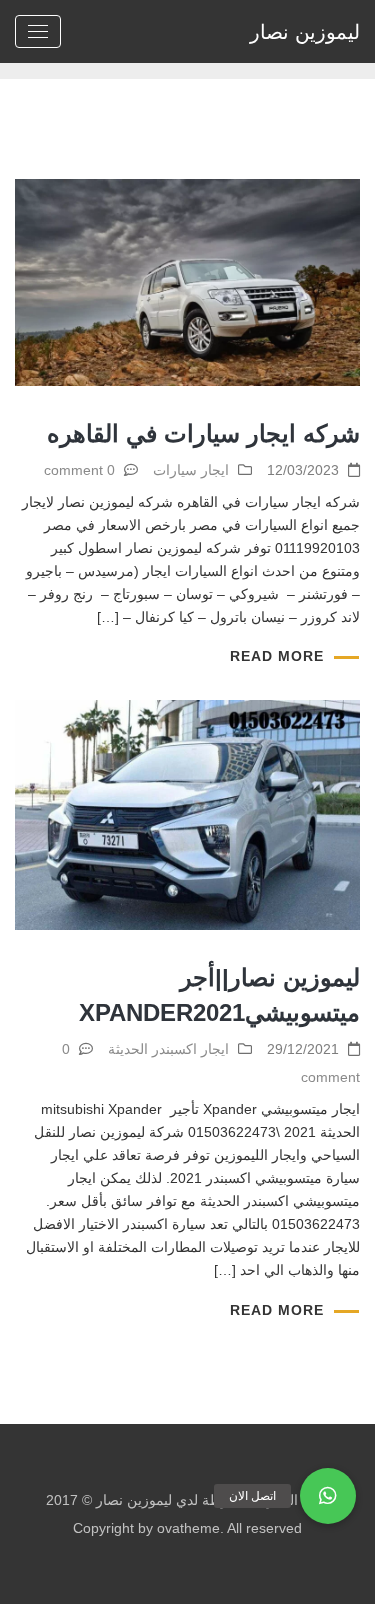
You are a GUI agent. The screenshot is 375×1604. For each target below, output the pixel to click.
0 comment (79, 470)
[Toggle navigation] (38, 31)
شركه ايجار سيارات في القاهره (203, 433)
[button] (328, 1496)
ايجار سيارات (191, 470)
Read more (277, 656)
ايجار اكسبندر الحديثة (168, 1049)
